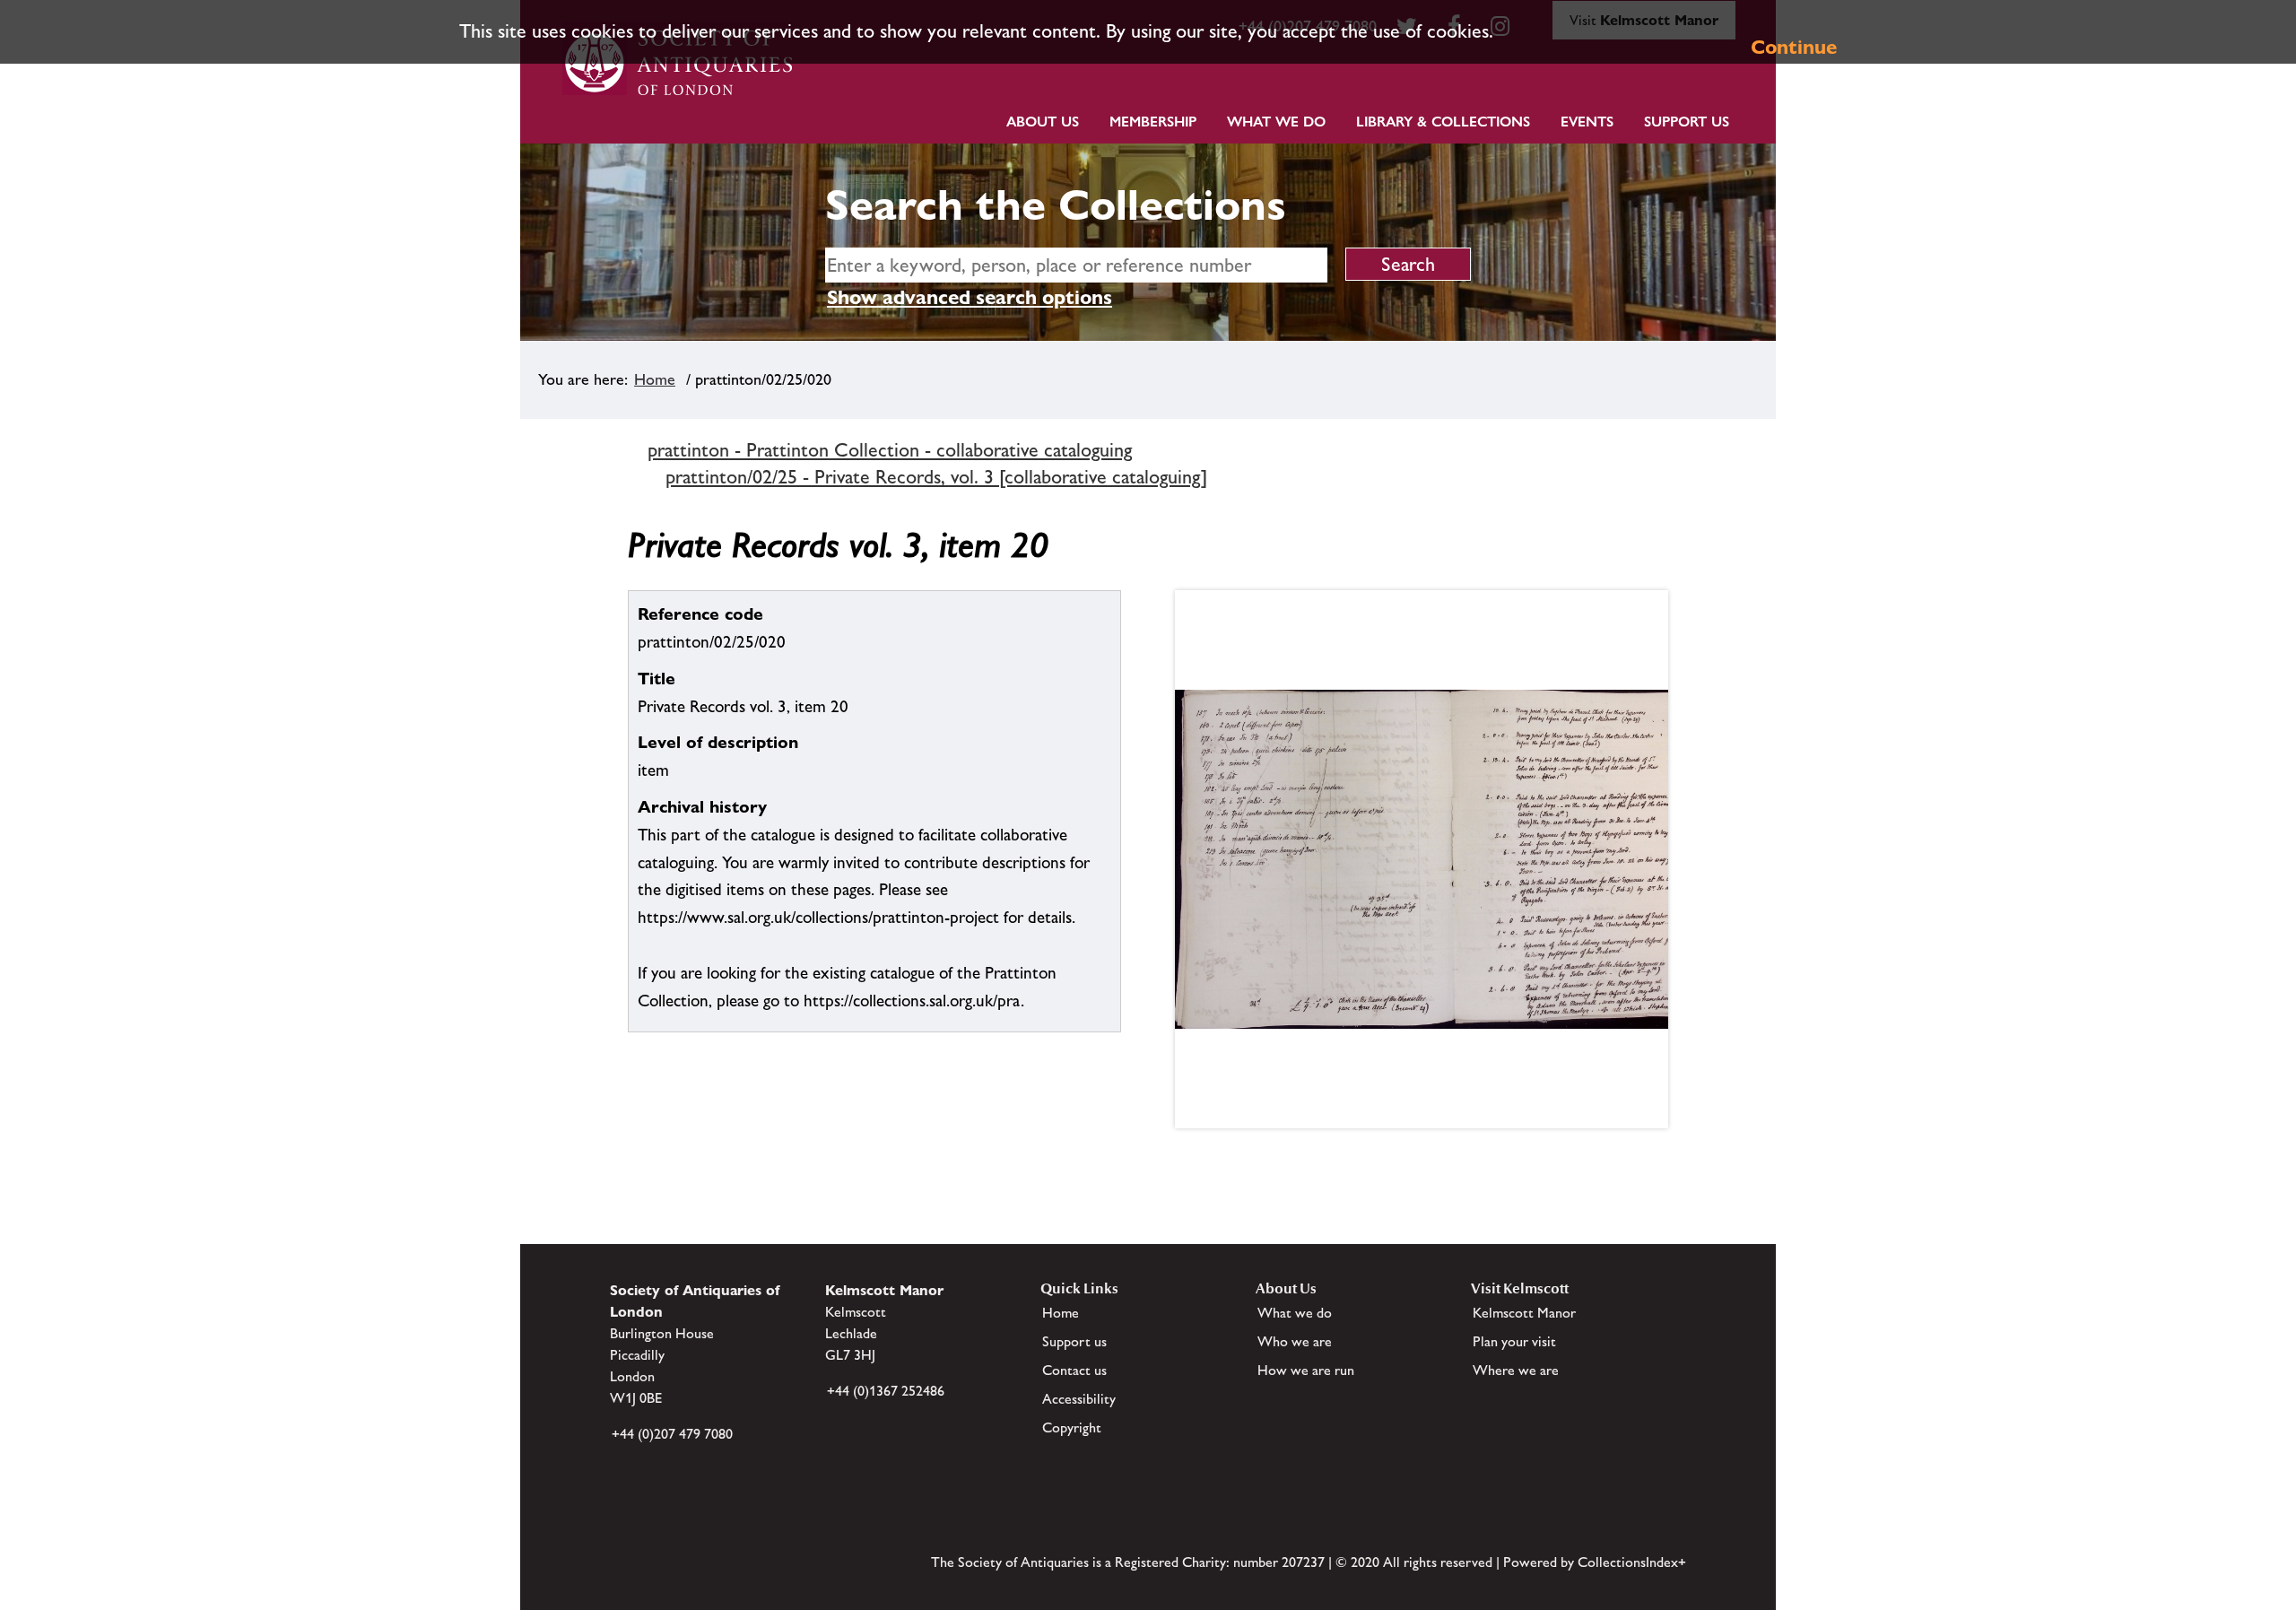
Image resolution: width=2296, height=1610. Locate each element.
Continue (1794, 47)
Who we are (1295, 1341)
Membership (1153, 122)
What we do (1276, 122)
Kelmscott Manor (1524, 1313)
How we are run (1306, 1370)
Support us (1074, 1341)
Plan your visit (1514, 1341)
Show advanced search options (970, 297)
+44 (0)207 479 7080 (672, 1434)
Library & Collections (1443, 122)
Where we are (1516, 1370)
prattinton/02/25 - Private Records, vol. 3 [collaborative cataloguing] (936, 477)
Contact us (1074, 1370)
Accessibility (1079, 1399)
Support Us (1687, 122)
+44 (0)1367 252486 (886, 1391)
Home (655, 379)
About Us (1043, 122)
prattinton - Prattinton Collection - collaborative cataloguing (890, 450)
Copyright (1072, 1427)
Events (1587, 122)
